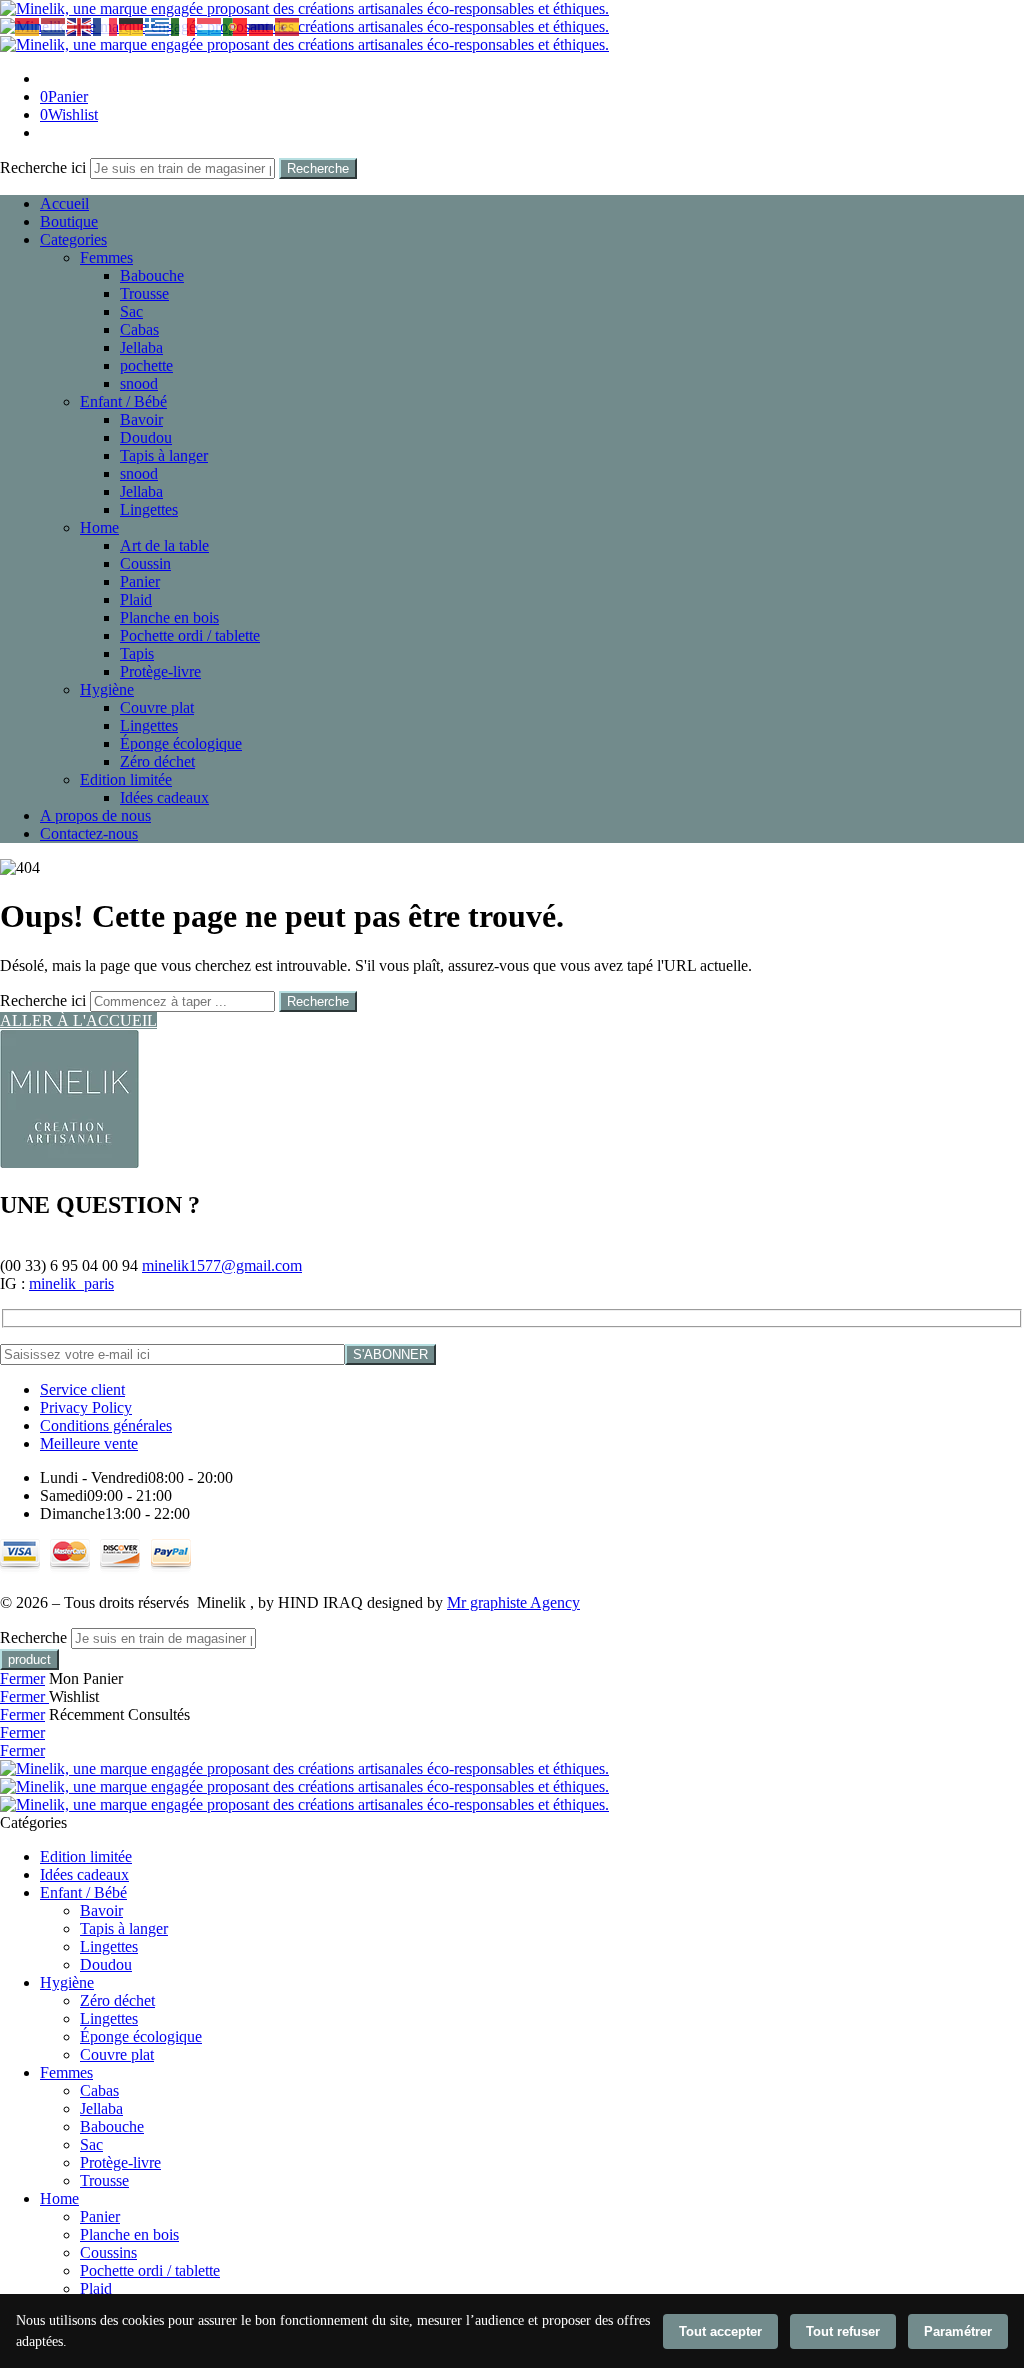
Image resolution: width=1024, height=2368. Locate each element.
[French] (106, 25)
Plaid (136, 599)
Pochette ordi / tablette (190, 635)
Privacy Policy (86, 1407)
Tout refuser (843, 2331)
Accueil (64, 203)
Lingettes (149, 509)
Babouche (152, 275)
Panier (140, 581)
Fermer (22, 1678)
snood (139, 383)
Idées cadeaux (164, 797)
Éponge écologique (181, 743)
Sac (131, 311)
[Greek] (158, 25)
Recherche (318, 168)
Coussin (145, 563)
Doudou (146, 437)
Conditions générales (106, 1425)
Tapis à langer (164, 455)
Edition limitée (126, 779)
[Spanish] (288, 25)
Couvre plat (157, 707)
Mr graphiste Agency (513, 1602)
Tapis (137, 653)
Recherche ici (45, 167)
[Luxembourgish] (210, 25)
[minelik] (69, 1162)
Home (99, 527)
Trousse (144, 293)
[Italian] (184, 25)
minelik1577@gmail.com (222, 1265)
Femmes (106, 257)
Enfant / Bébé (123, 401)
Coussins (108, 2252)
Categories (73, 239)
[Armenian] (28, 25)
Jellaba (141, 347)
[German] (132, 25)
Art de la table (164, 545)
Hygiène (107, 689)
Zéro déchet (157, 761)
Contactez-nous (89, 833)
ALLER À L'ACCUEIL (78, 1020)
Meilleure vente (89, 1443)
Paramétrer (958, 2331)
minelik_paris (71, 1283)
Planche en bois (169, 617)
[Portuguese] (236, 25)
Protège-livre (160, 671)
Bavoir (141, 419)
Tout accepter (720, 2331)
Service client (82, 1389)
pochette (146, 365)
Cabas (139, 329)
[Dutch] (54, 25)
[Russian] (262, 25)
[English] (80, 25)
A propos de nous (95, 815)
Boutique (69, 221)
